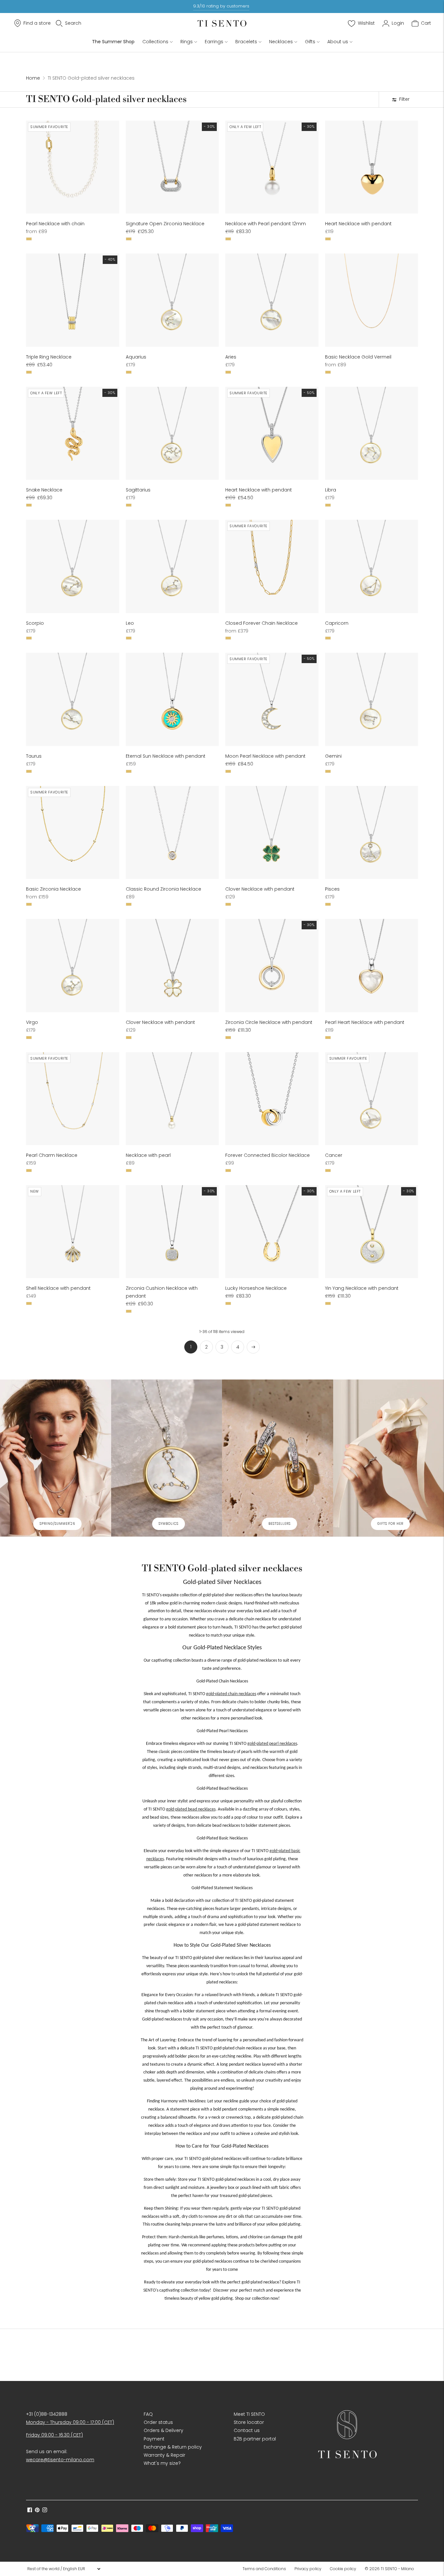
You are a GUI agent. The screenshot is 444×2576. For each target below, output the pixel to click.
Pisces (332, 889)
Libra (331, 490)
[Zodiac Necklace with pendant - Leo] (172, 566)
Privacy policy (308, 2569)
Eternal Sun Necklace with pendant (166, 756)
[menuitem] (266, 2569)
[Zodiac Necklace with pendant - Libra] (372, 433)
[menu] (64, 2569)
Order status (158, 2422)
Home (33, 78)
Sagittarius (138, 490)
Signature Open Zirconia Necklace (165, 224)
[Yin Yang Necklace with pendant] (372, 1232)
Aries (231, 357)
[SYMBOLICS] (167, 1458)
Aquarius (136, 357)
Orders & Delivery (163, 2430)
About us (338, 42)
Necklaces (281, 42)
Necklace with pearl (148, 1155)
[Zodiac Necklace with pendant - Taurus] (73, 699)
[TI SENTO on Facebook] (30, 2511)
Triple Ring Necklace (49, 357)
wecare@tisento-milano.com (60, 2460)
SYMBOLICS (169, 1524)
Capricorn (337, 623)
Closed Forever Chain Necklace (261, 623)
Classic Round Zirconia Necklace (163, 889)
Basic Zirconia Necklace (53, 889)
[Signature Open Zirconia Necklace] (172, 167)
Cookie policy (343, 2569)
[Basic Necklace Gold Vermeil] (372, 300)
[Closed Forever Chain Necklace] (272, 566)
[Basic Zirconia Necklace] (73, 833)
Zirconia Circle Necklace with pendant (269, 1022)
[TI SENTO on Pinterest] (37, 2511)
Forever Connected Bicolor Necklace (268, 1155)
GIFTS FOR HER (390, 1524)
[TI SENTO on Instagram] (45, 2511)
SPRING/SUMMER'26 (57, 1524)
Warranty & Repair (164, 2455)
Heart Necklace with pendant (358, 224)
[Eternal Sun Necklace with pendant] (172, 699)
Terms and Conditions (264, 2569)
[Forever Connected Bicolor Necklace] (272, 1099)
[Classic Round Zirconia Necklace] (172, 833)
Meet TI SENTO (249, 2414)
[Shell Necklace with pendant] (73, 1232)
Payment (154, 2439)
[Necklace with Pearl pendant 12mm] (272, 167)
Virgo (32, 1022)
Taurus (34, 756)
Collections (155, 42)
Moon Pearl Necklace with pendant (265, 756)
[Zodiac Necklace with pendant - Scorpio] (73, 566)
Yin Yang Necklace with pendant (362, 1288)
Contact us (247, 2430)
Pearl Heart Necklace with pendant (365, 1022)
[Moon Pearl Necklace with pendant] (272, 699)
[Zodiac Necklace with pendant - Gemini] (372, 699)
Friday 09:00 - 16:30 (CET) (54, 2435)
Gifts (310, 42)
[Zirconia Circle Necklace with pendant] (272, 966)
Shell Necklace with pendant (58, 1288)
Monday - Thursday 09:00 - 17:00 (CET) (70, 2422)
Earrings (214, 42)
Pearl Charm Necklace (52, 1155)
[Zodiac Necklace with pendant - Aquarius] (172, 300)
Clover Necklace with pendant (260, 889)
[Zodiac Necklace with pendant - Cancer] (372, 1099)
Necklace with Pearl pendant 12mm (266, 224)
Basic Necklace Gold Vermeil (358, 357)
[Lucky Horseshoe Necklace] (272, 1232)
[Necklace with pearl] (172, 1099)
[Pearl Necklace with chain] (73, 167)
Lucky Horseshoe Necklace (256, 1288)
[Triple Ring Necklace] (73, 300)
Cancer (334, 1155)
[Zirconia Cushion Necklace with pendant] (172, 1232)
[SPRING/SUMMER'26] (56, 1458)
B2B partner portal (255, 2439)
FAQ (148, 2414)
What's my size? (162, 2463)
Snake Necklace (44, 490)
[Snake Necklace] (73, 433)
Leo (130, 623)
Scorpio (35, 623)
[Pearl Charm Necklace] (73, 1099)
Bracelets (246, 42)
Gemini (333, 756)
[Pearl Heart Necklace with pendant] (372, 966)
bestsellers (280, 1524)
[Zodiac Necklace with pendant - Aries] (272, 300)
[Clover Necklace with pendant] (272, 833)
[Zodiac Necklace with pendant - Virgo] (73, 966)
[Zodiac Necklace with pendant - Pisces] (372, 833)
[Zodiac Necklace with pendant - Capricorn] (372, 566)
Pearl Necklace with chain (55, 224)
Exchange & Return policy (173, 2447)
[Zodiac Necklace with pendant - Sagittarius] (172, 433)
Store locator (249, 2422)
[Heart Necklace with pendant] (372, 167)
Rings (187, 42)
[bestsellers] (278, 1458)
